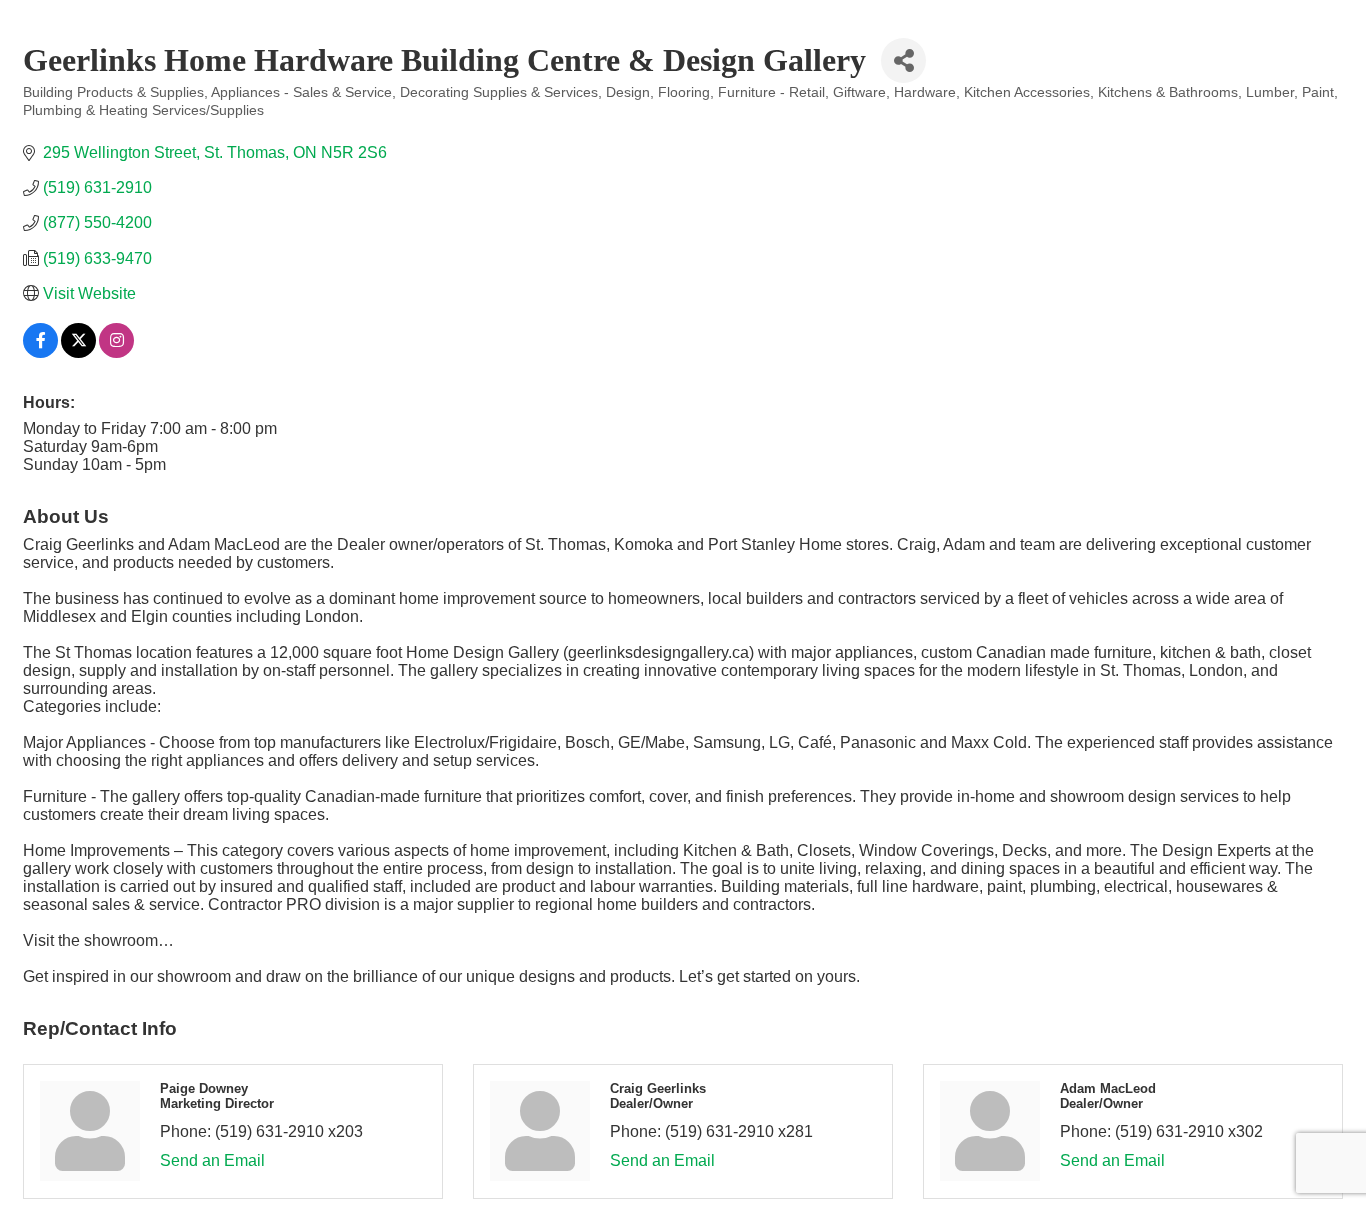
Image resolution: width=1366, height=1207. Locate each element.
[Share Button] (903, 60)
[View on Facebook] (40, 352)
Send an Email (212, 1160)
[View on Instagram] (116, 352)
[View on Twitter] (78, 352)
